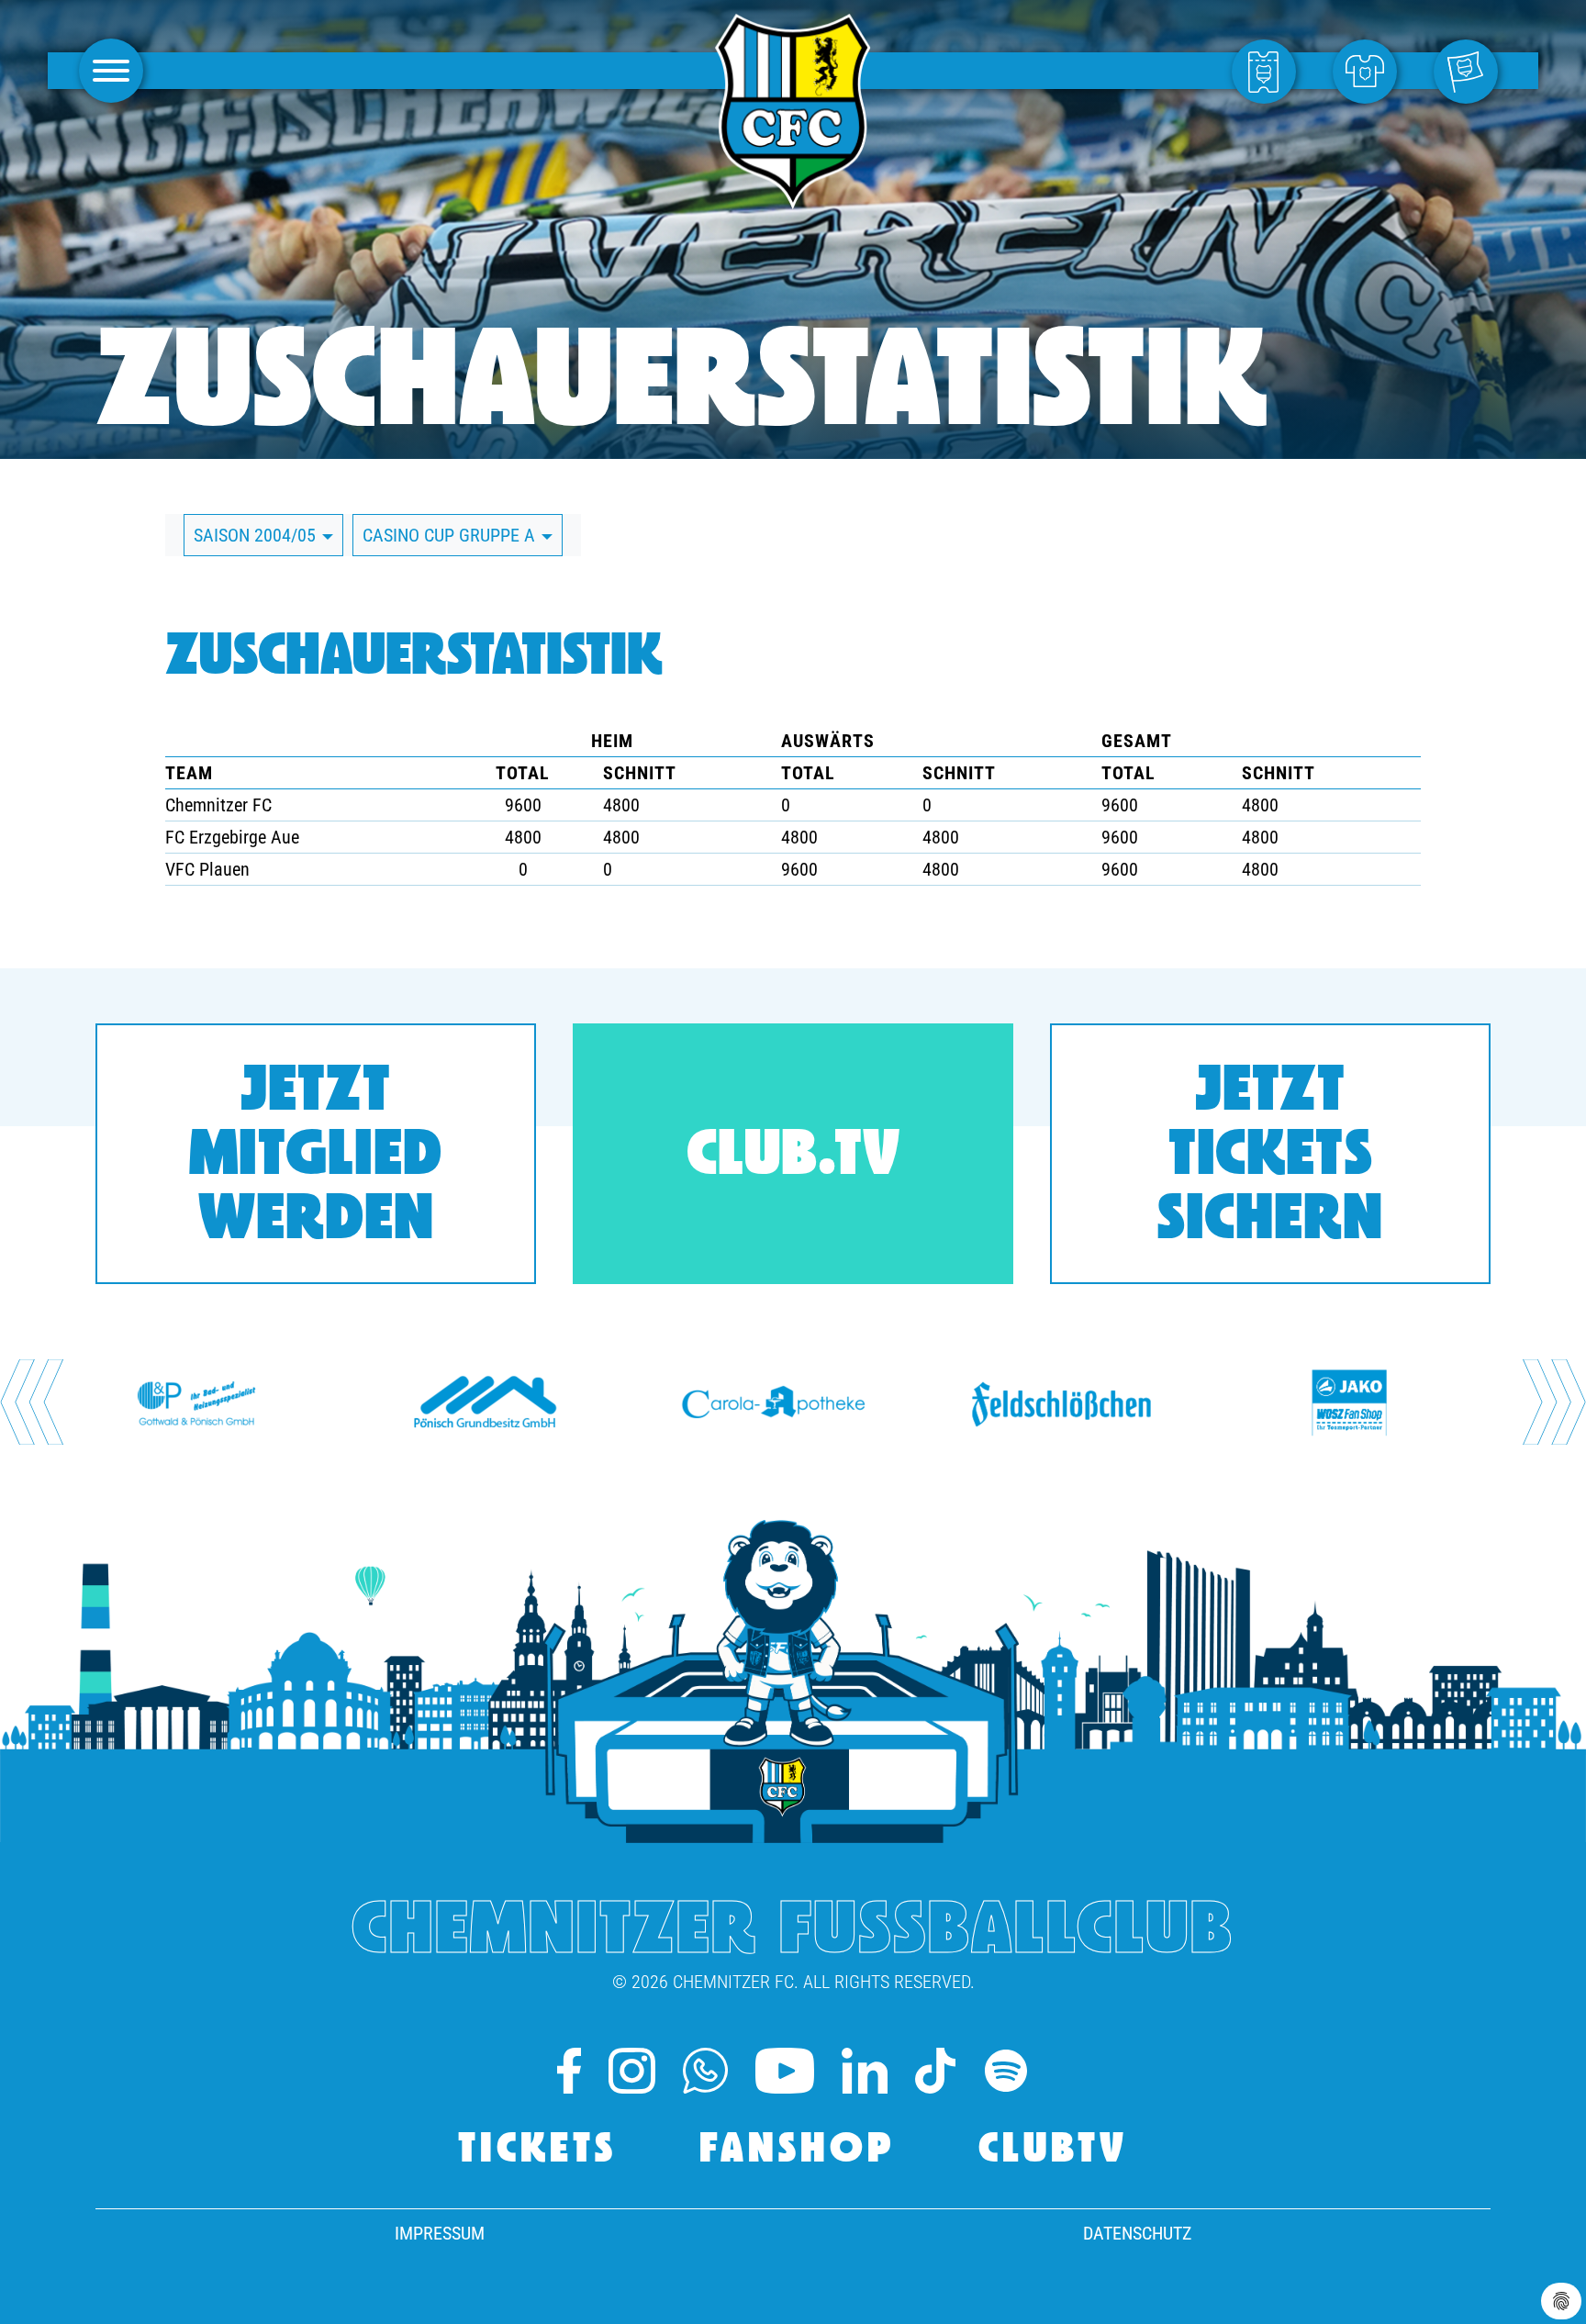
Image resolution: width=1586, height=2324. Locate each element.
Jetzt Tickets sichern (1270, 1158)
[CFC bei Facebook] (569, 2071)
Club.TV (793, 1158)
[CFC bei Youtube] (785, 2071)
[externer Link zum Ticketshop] (1268, 70)
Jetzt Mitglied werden (316, 1158)
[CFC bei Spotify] (1006, 2071)
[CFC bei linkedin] (865, 2071)
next (1554, 1402)
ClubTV (1053, 2151)
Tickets (537, 2151)
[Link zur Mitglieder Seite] (1470, 70)
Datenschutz (1137, 2233)
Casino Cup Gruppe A (451, 535)
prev (32, 1402)
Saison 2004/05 (257, 535)
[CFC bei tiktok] (935, 2071)
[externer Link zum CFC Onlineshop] (1369, 70)
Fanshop (798, 2151)
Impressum (440, 2233)
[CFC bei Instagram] (631, 2071)
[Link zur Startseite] (793, 199)
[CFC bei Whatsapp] (705, 2071)
